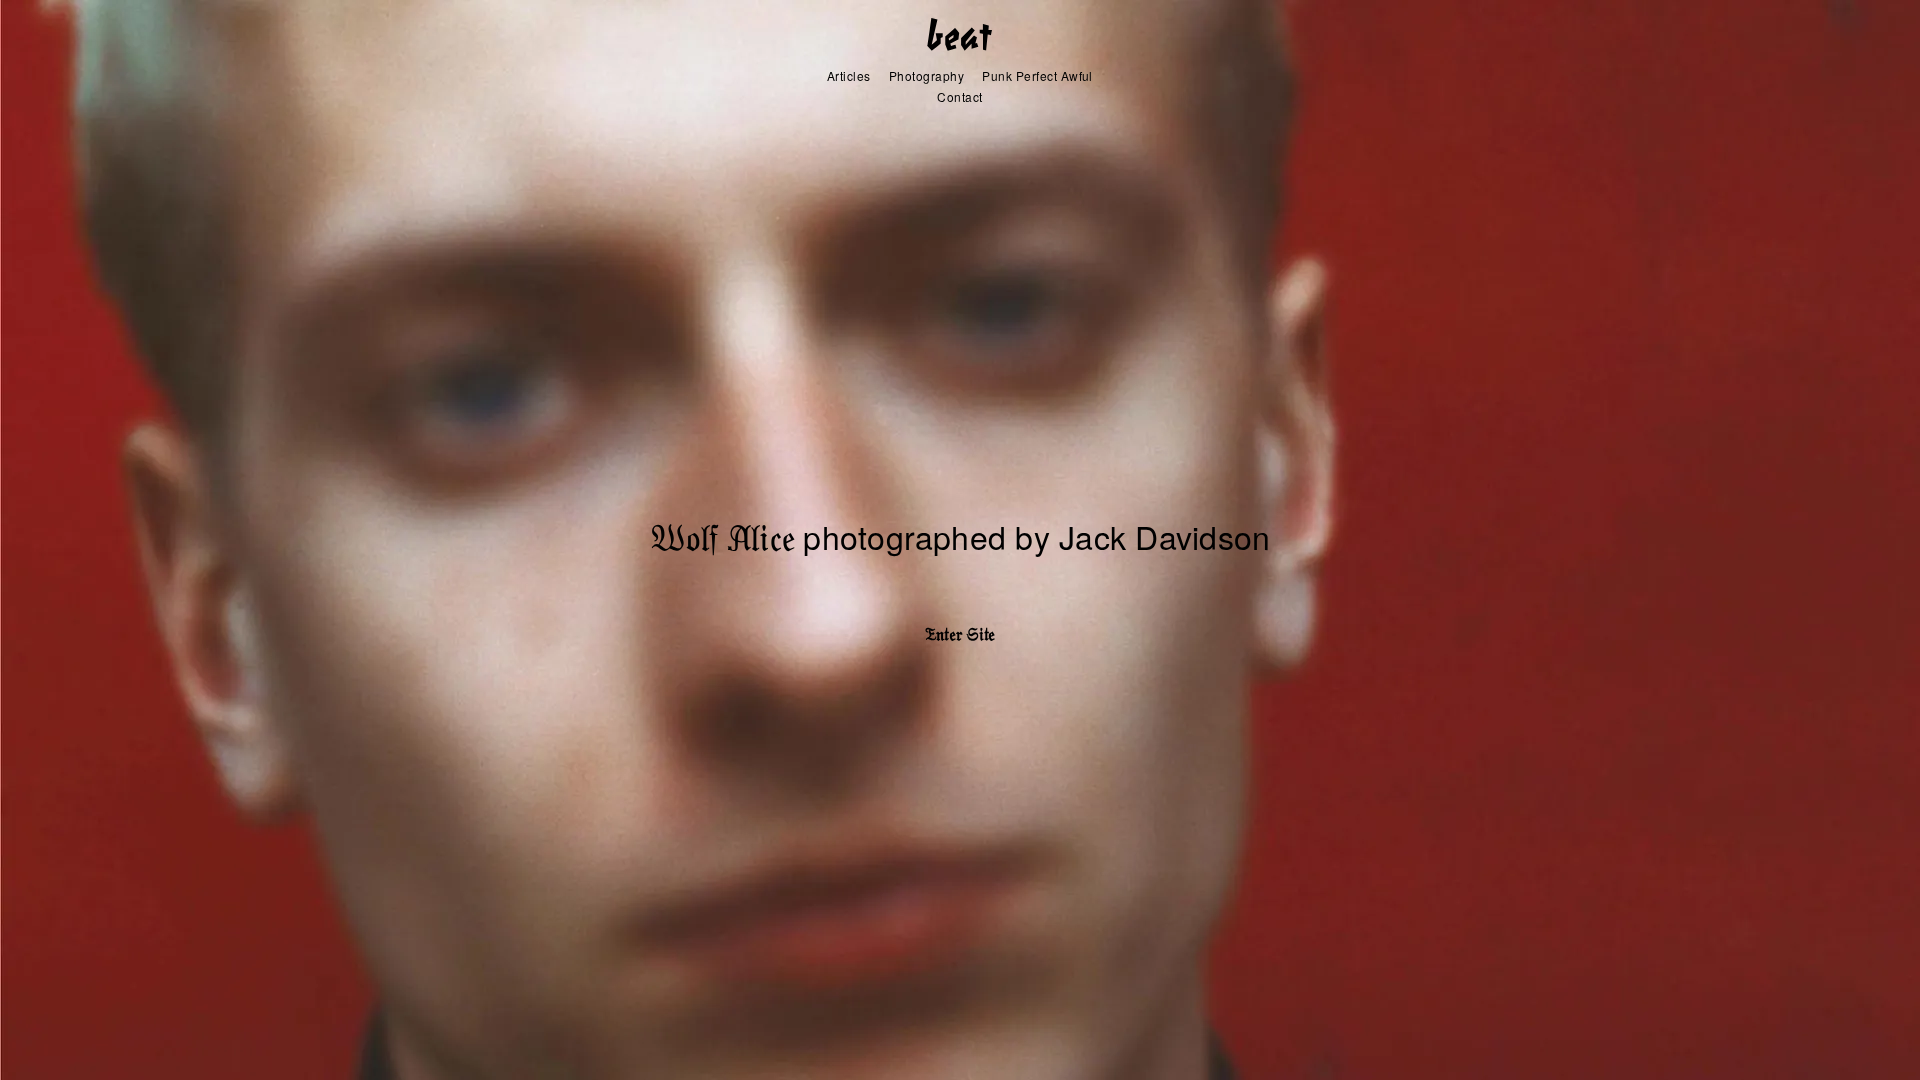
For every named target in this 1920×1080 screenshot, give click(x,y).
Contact (959, 96)
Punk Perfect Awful (1037, 75)
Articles (849, 75)
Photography (926, 75)
